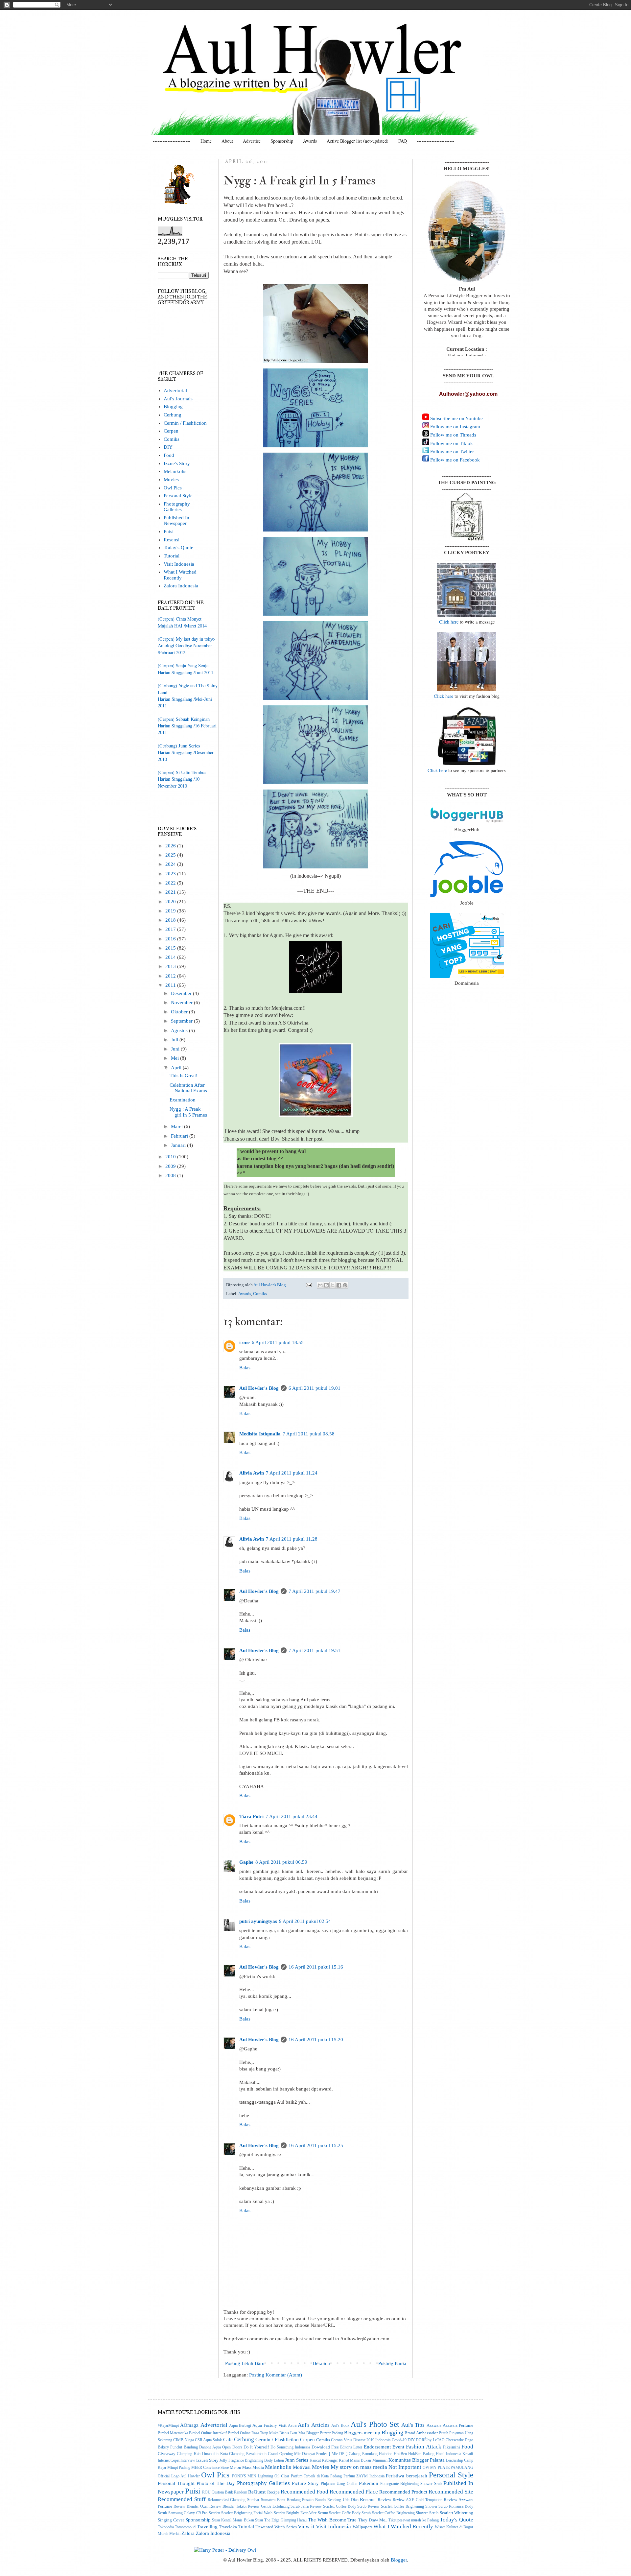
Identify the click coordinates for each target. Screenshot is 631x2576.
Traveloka (228, 2527)
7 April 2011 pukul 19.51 (315, 1650)
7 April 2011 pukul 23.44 (292, 1816)
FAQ (403, 141)
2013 (171, 966)
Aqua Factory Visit (269, 2425)
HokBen (400, 2454)
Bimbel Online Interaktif (208, 2433)
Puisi (169, 532)
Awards (310, 141)
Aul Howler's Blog (259, 1388)
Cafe (228, 2440)
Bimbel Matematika (173, 2433)
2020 (171, 902)
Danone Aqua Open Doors (221, 2447)
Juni (176, 1049)
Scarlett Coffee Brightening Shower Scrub (405, 2513)
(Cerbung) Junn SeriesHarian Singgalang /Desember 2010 (186, 752)
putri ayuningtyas (258, 1921)
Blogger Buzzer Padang (325, 2433)
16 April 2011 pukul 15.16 (316, 1967)
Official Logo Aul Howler (179, 2476)
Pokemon (369, 2483)
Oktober (180, 1012)
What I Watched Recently (180, 575)
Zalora (188, 2533)
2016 (171, 939)
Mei (175, 1058)
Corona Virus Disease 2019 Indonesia (361, 2440)
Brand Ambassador (421, 2433)
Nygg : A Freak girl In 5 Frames (188, 1112)
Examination (183, 1100)
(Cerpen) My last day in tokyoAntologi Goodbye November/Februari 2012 (186, 646)
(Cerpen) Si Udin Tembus (182, 772)
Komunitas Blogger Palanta (417, 2460)
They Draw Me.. (373, 2520)
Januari (179, 1145)
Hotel (440, 2454)
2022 (171, 883)
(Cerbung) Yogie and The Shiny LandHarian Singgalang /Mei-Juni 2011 (188, 696)
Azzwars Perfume (458, 2425)
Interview (188, 2460)
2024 (171, 864)
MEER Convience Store (210, 2468)
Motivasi (302, 2467)
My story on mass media (359, 2467)
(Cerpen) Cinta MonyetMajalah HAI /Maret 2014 (182, 622)
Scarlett (214, 2513)
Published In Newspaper (176, 520)
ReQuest (257, 2492)
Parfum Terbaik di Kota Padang (316, 2476)
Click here (449, 622)
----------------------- (172, 141)
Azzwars (434, 2425)
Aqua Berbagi (240, 2426)
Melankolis (175, 471)
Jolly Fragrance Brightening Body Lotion (252, 2460)
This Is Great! (184, 1075)
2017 (171, 929)
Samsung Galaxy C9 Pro (188, 2513)
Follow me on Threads (453, 435)
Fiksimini (452, 2447)
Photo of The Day (216, 2483)
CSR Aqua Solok (209, 2440)
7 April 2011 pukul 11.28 (292, 1539)
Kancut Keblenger (324, 2460)
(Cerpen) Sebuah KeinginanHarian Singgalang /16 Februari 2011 (187, 726)
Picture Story (305, 2483)
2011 (171, 985)
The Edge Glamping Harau (285, 2520)
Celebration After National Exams (188, 1088)
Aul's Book (340, 2426)
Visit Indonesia (179, 564)
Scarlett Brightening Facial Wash (247, 2513)
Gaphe (246, 1862)
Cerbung (173, 415)
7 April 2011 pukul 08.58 (309, 1434)
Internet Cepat (169, 2460)
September (182, 1021)
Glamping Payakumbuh (248, 2454)
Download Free (325, 2447)
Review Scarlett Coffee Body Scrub (338, 2506)
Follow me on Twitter (451, 452)
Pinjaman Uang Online (339, 2484)
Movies (171, 480)
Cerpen (171, 431)
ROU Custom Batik (218, 2492)
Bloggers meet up (362, 2433)
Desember (182, 993)
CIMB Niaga (183, 2440)
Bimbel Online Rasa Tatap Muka (253, 2433)
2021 (171, 892)
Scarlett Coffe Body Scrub (350, 2513)
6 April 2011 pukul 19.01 (315, 1388)
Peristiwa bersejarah (407, 2476)
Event (398, 2447)
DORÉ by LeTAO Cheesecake (440, 2440)
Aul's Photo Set (375, 2424)
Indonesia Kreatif (460, 2454)
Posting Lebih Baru (245, 2363)
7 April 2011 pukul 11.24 (292, 1473)
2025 (171, 855)
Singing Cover (171, 2520)
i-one (245, 1342)
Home (206, 141)
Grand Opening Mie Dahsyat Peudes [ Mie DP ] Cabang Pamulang (323, 2454)
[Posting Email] (309, 1285)
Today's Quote (178, 548)
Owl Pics (173, 488)
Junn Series (297, 2460)
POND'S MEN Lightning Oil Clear (261, 2476)
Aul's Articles (314, 2425)
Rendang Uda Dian (343, 2500)
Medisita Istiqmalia (260, 1434)
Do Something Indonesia (290, 2447)
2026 (171, 846)
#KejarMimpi (168, 2426)
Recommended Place (354, 2492)
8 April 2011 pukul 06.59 (281, 1862)
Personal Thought (176, 2483)
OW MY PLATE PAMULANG (448, 2468)
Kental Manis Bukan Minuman (363, 2460)
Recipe (273, 2492)
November (182, 1003)
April (177, 1068)
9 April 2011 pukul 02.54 (305, 1921)
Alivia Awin (252, 1473)
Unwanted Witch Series (276, 2527)
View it (306, 2526)
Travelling (207, 2527)
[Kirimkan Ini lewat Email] (320, 1285)
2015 (171, 948)
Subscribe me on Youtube (456, 418)
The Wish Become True (332, 2520)
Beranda (321, 2363)
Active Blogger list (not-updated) (358, 141)
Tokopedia (166, 2527)
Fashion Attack (423, 2446)
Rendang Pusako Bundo (306, 2500)
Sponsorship (282, 141)
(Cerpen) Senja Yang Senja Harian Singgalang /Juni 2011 (186, 669)
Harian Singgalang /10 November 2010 (179, 782)
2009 (171, 1166)
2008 (171, 1175)
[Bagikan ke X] (333, 1285)
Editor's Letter (351, 2447)
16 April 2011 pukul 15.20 (316, 2040)
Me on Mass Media (247, 2467)
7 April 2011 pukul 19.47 (315, 1591)
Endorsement (377, 2447)
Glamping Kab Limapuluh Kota (202, 2454)
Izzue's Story (177, 463)
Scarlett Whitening (457, 2513)
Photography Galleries (177, 507)
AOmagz (189, 2425)
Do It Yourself (256, 2447)
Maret (177, 1126)
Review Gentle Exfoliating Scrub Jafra (278, 2506)
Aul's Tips (413, 2425)
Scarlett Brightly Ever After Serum (301, 2513)
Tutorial (172, 556)
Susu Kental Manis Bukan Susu (237, 2520)
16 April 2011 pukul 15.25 (316, 2145)
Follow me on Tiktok (451, 443)
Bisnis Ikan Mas (292, 2433)
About (227, 141)
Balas (245, 1368)
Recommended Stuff (182, 2499)
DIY (168, 447)
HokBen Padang (421, 2454)
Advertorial (175, 390)
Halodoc (386, 2454)
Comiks (260, 1294)
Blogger (399, 2560)
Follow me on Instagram (455, 427)
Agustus (180, 1030)
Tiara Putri (251, 1816)
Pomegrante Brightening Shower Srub (411, 2484)
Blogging (173, 407)
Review (384, 2500)
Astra (292, 2426)
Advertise (252, 141)
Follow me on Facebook (454, 460)
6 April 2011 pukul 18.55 (278, 1342)
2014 (171, 957)
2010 (171, 1157)
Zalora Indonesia (181, 586)
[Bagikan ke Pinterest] (345, 1285)
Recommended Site (451, 2492)
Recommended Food (304, 2492)
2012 (171, 976)
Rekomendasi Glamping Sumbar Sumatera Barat (246, 2500)
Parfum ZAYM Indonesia (364, 2476)
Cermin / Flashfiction (185, 423)
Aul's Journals (178, 399)
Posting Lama (392, 2363)
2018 (171, 920)
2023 (171, 874)
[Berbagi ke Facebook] (339, 1285)
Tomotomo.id (185, 2527)
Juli (175, 1040)
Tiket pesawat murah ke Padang (414, 2520)
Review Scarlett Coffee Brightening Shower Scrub (408, 2506)
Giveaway (167, 2454)
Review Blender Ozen (191, 2506)
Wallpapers (362, 2527)
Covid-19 (399, 2440)
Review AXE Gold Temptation (417, 2500)
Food (169, 455)
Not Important (405, 2467)
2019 (171, 911)
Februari (180, 1136)
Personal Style (178, 496)
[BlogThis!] (326, 1285)
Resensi (172, 540)
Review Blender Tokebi (228, 2506)
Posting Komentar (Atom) (276, 2375)
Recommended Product (403, 2492)
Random (241, 2492)
